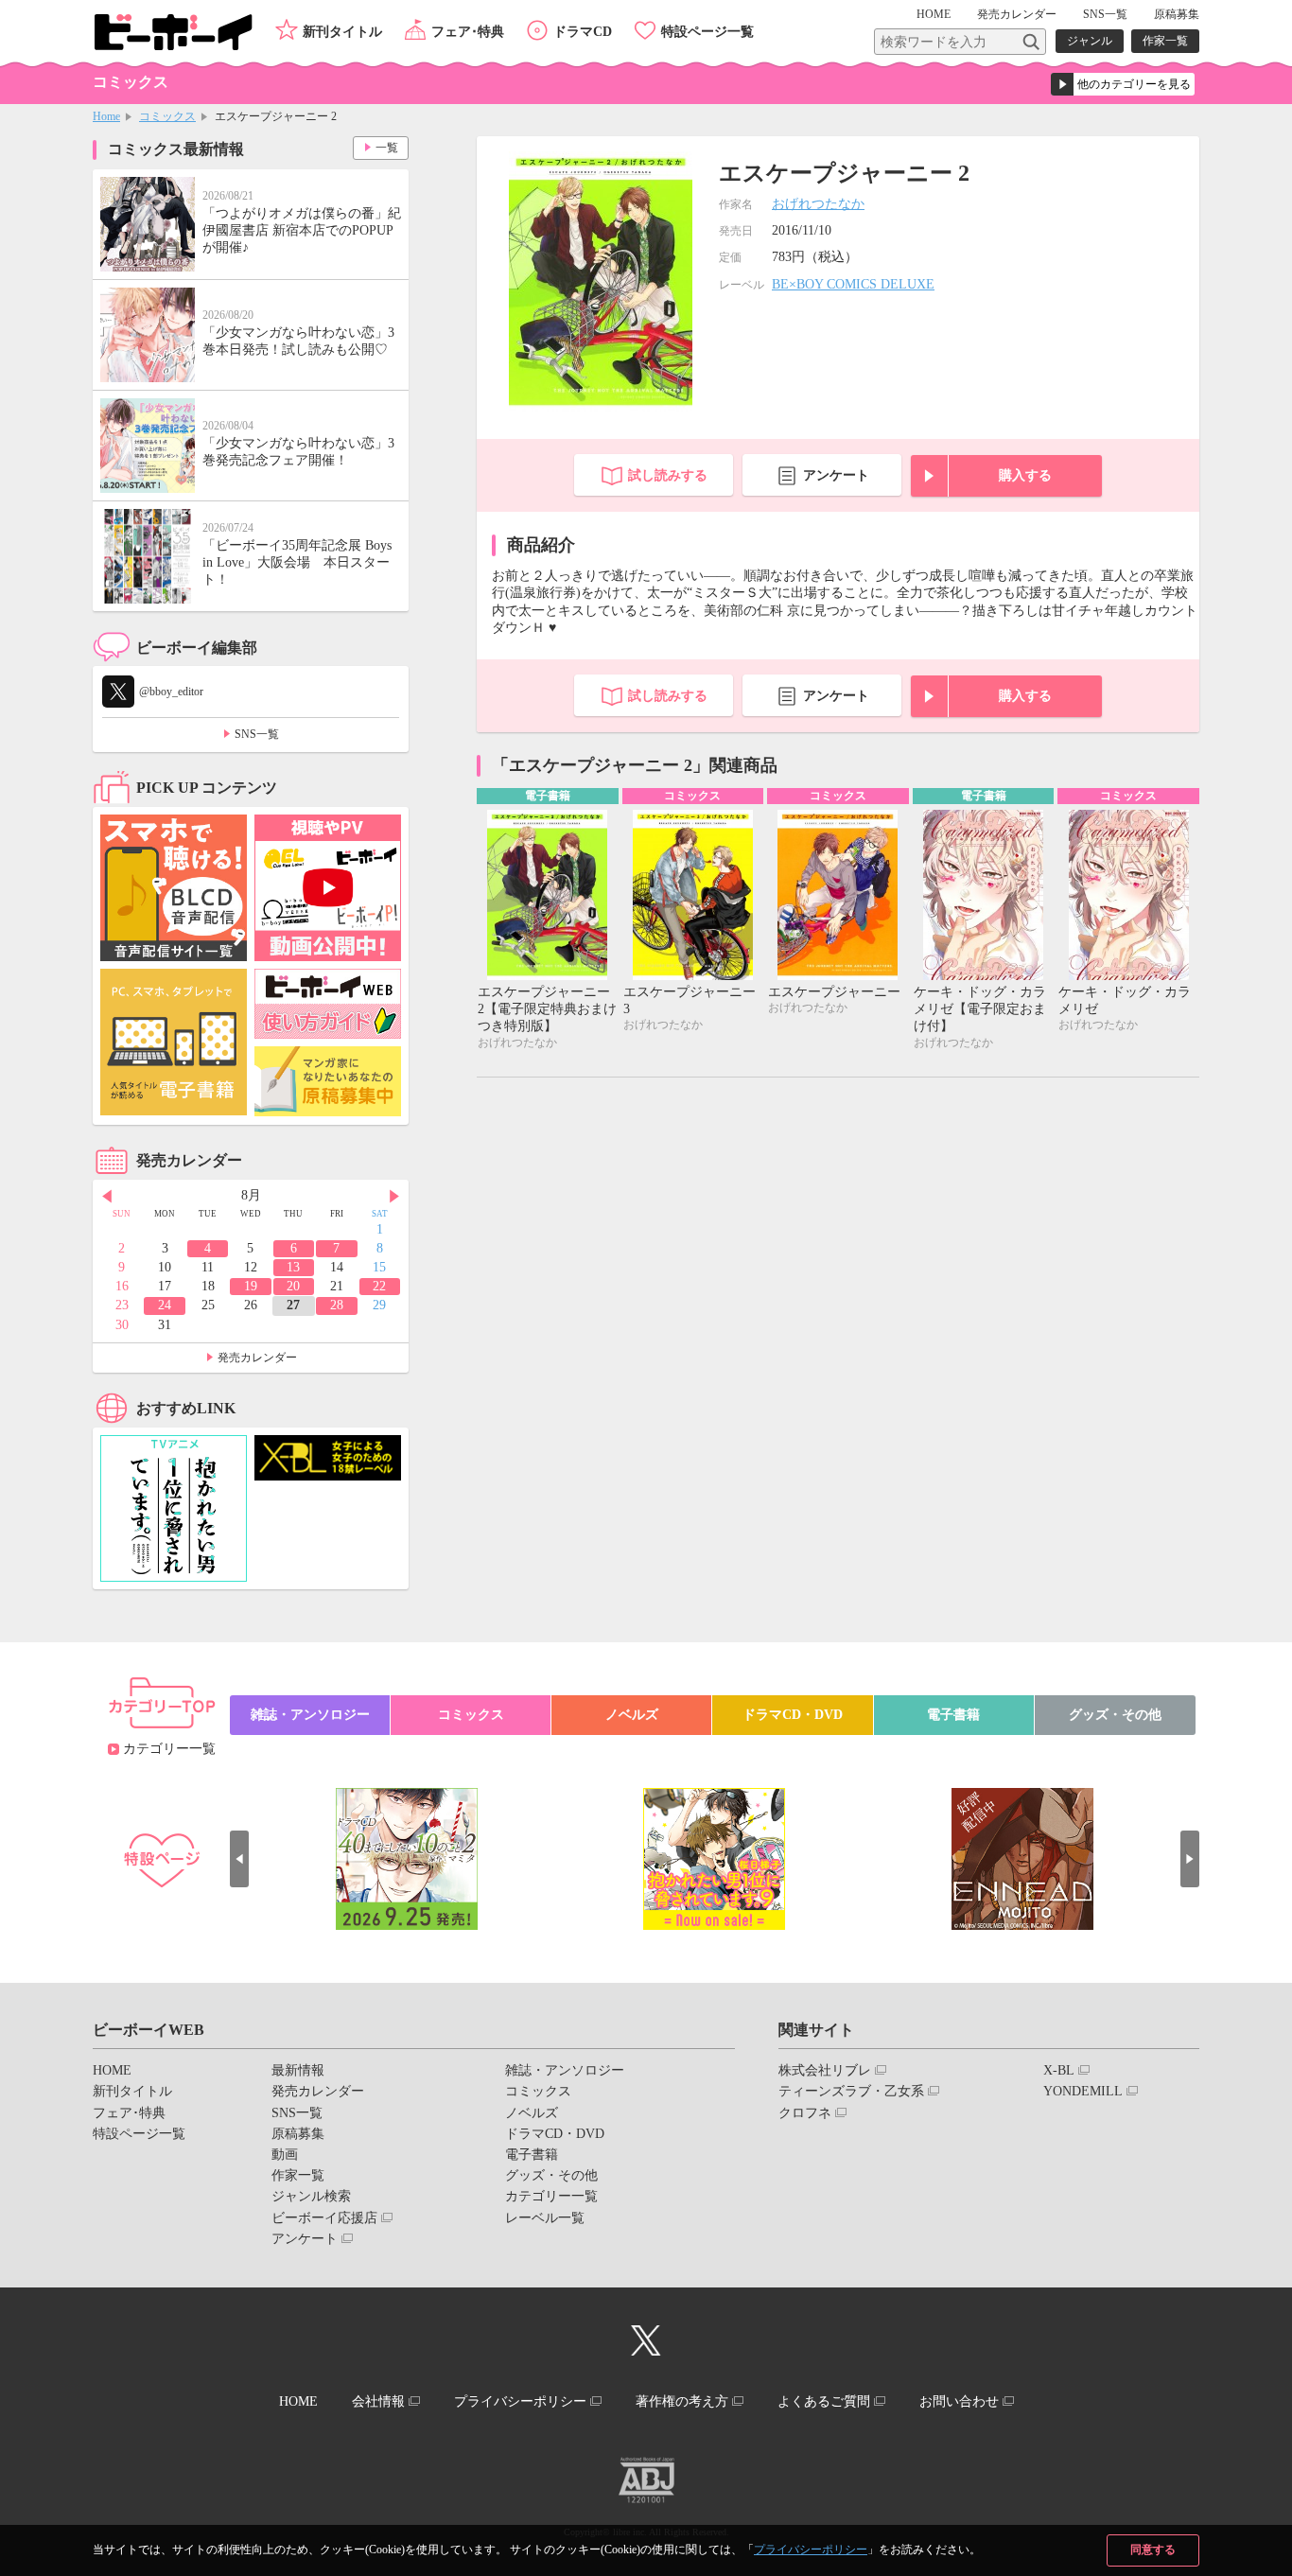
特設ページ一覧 (707, 32)
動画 (285, 2155)
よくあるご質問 (824, 2401)
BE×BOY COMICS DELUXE (853, 284)
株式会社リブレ (825, 2070)
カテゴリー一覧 (169, 1749)
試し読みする (668, 475)
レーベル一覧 (545, 2218)
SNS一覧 (1105, 14)
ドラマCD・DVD (793, 1715)
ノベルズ (632, 1715)
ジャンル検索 (311, 2196)
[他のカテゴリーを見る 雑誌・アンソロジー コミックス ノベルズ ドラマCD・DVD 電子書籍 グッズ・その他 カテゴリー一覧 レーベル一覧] (1123, 84)
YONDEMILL (1083, 2091)
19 (251, 1286)
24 (165, 1305)
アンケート (836, 475)
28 (337, 1305)
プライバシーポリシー (811, 2550)
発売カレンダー (257, 1358)
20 (293, 1286)
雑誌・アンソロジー (310, 1715)
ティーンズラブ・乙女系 (851, 2091)
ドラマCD (583, 32)
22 (379, 1286)
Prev (107, 1197)
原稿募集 (1177, 14)
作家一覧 (1165, 41)
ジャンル (1090, 41)
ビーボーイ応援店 (324, 2218)
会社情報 (378, 2401)
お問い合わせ (959, 2401)
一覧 (387, 148)
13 (293, 1267)
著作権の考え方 (682, 2401)
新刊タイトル (342, 32)
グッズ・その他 (1115, 1715)
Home (106, 116)
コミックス (167, 116)
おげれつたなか (818, 204)
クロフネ (805, 2113)
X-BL (1059, 2070)
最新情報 (298, 2070)
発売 (1017, 14)
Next (394, 1197)
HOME (934, 14)
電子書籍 (953, 1715)
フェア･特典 (468, 32)
